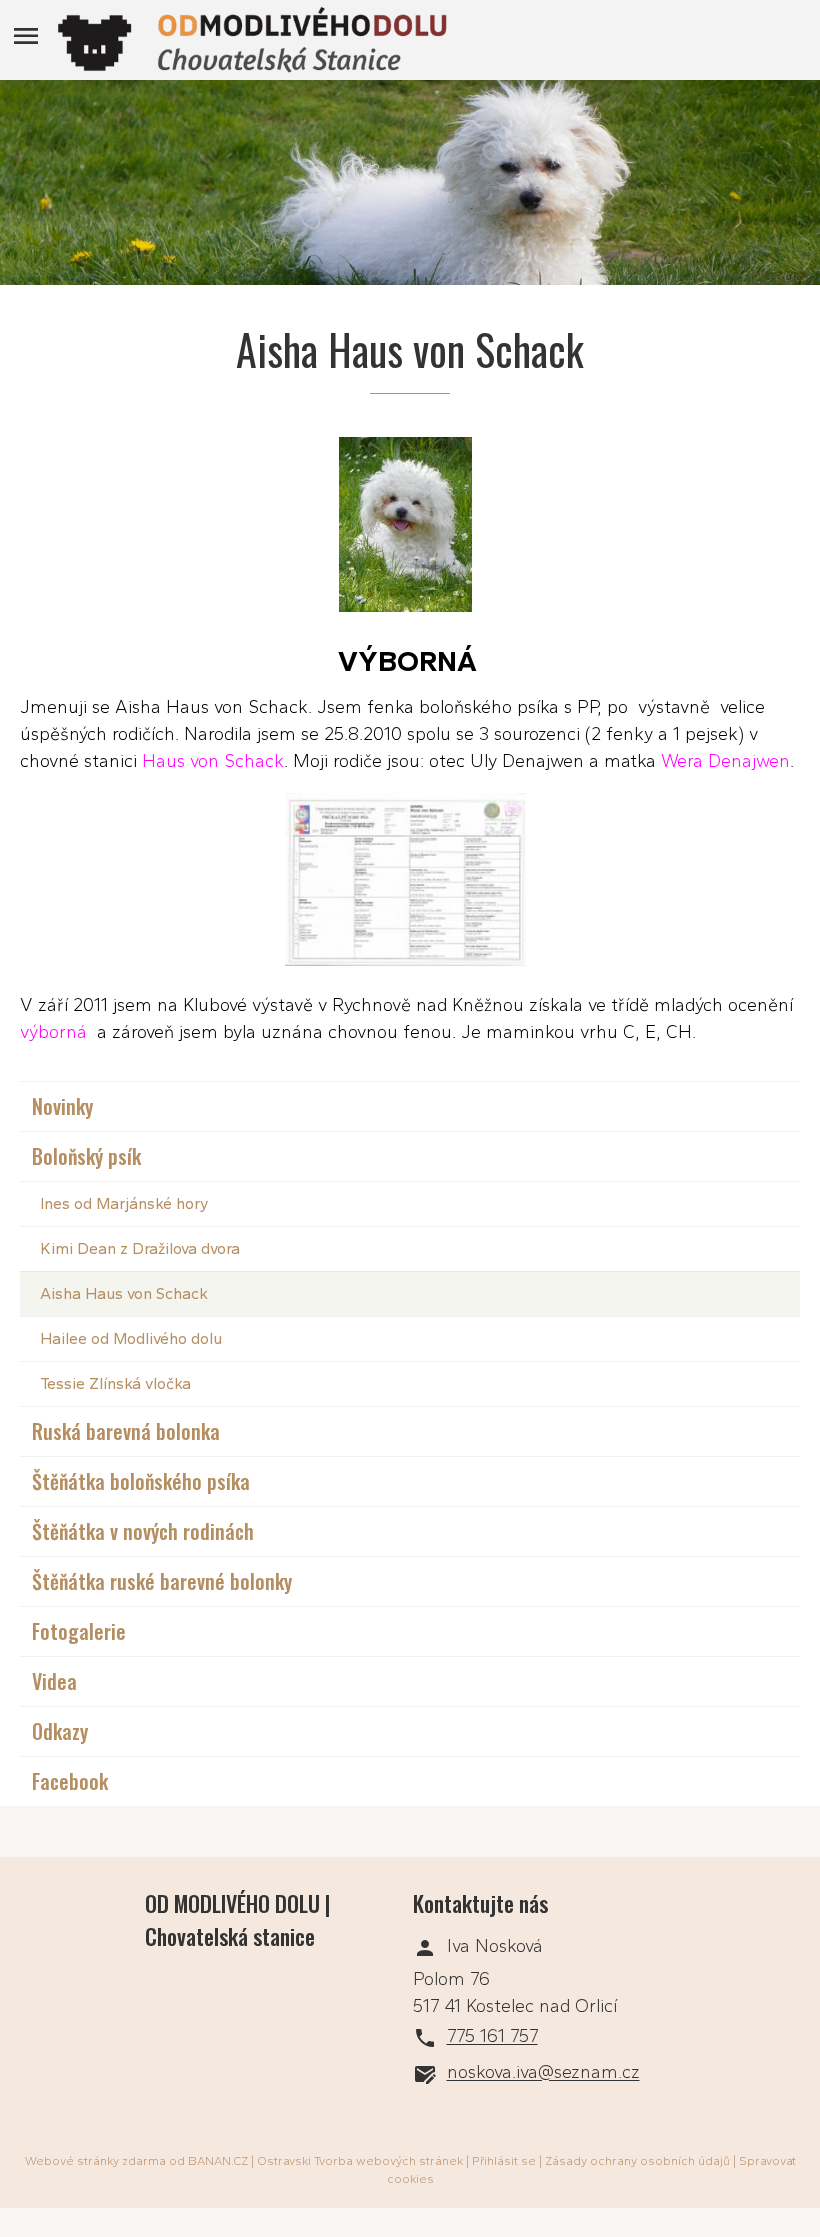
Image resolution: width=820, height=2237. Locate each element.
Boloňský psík (86, 1156)
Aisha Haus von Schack (124, 1293)
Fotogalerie (79, 1631)
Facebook (70, 1781)
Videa (54, 1681)
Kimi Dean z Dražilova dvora (140, 1248)
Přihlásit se (504, 2161)
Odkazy (60, 1731)
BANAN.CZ (218, 2161)
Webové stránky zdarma (95, 2161)
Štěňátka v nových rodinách (143, 1531)
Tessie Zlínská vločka (115, 1383)
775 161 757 (492, 2037)
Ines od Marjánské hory (124, 1203)
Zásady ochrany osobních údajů (637, 2161)
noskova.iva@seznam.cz (543, 2073)
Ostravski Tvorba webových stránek (360, 2161)
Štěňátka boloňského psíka (141, 1481)
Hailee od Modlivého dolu (131, 1338)
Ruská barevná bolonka (126, 1431)
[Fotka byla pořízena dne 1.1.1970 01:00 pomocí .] (410, 883)
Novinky (62, 1106)
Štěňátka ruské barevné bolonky (162, 1581)
